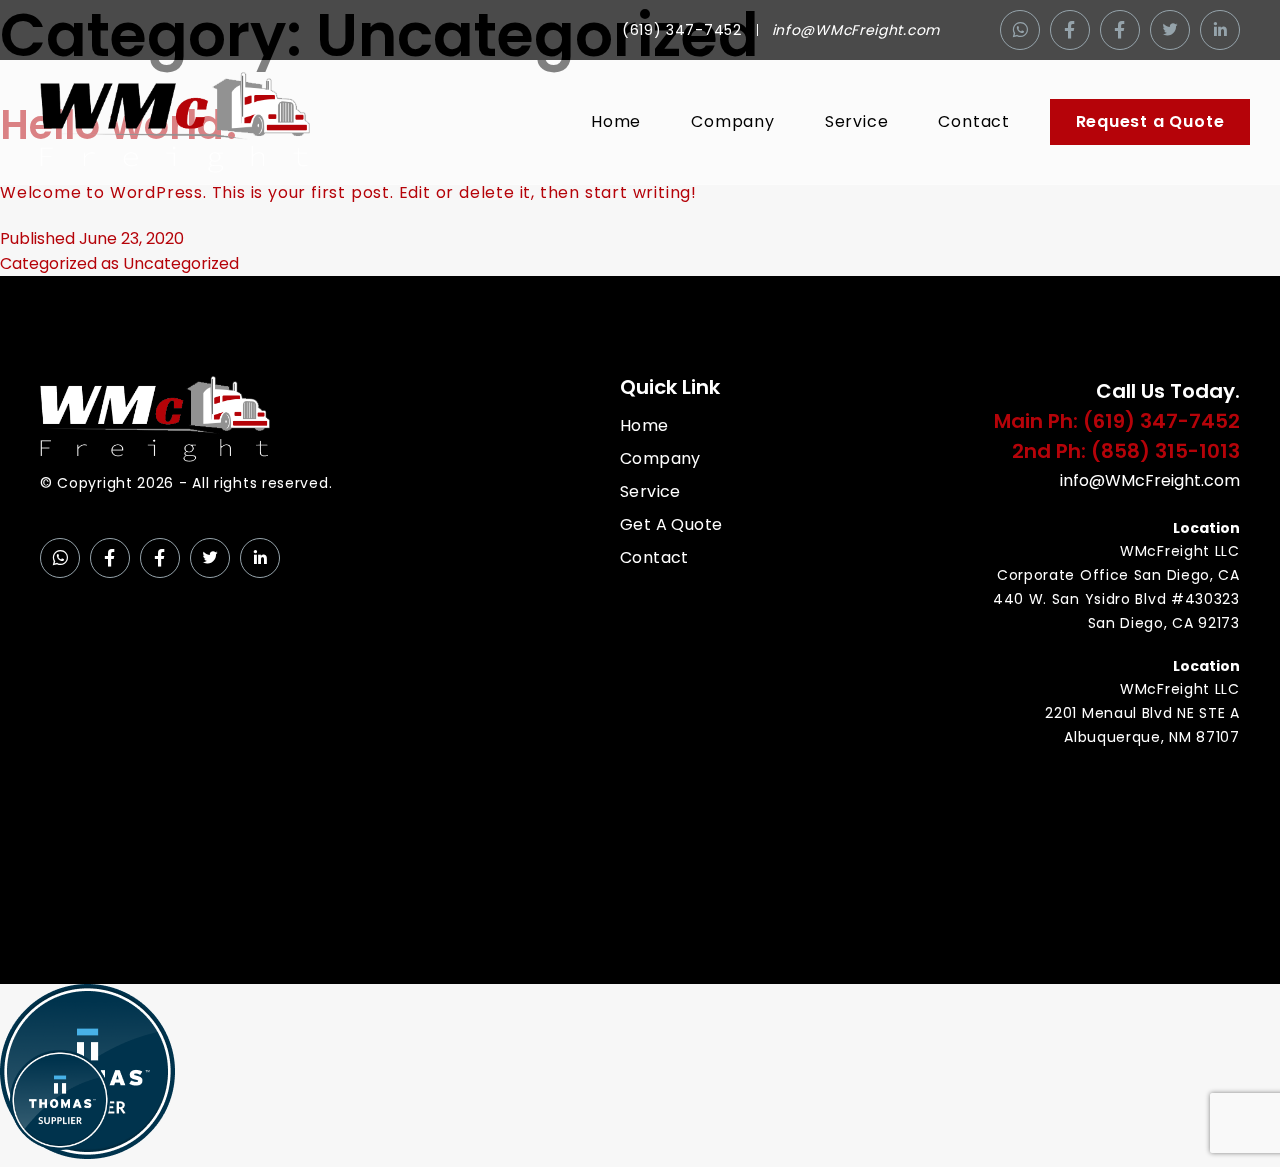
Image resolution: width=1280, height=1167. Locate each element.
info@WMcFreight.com (856, 30)
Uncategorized (181, 263)
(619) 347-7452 (682, 30)
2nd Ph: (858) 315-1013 (1126, 451)
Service (857, 121)
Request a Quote (1150, 121)
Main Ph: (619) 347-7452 (1117, 421)
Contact (974, 121)
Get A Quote (671, 524)
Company (733, 121)
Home (616, 121)
